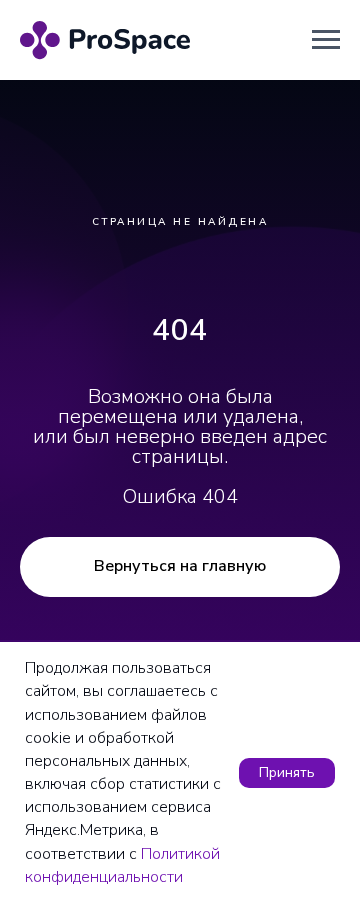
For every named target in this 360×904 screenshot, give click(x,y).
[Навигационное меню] (326, 40)
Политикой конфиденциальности (122, 865)
